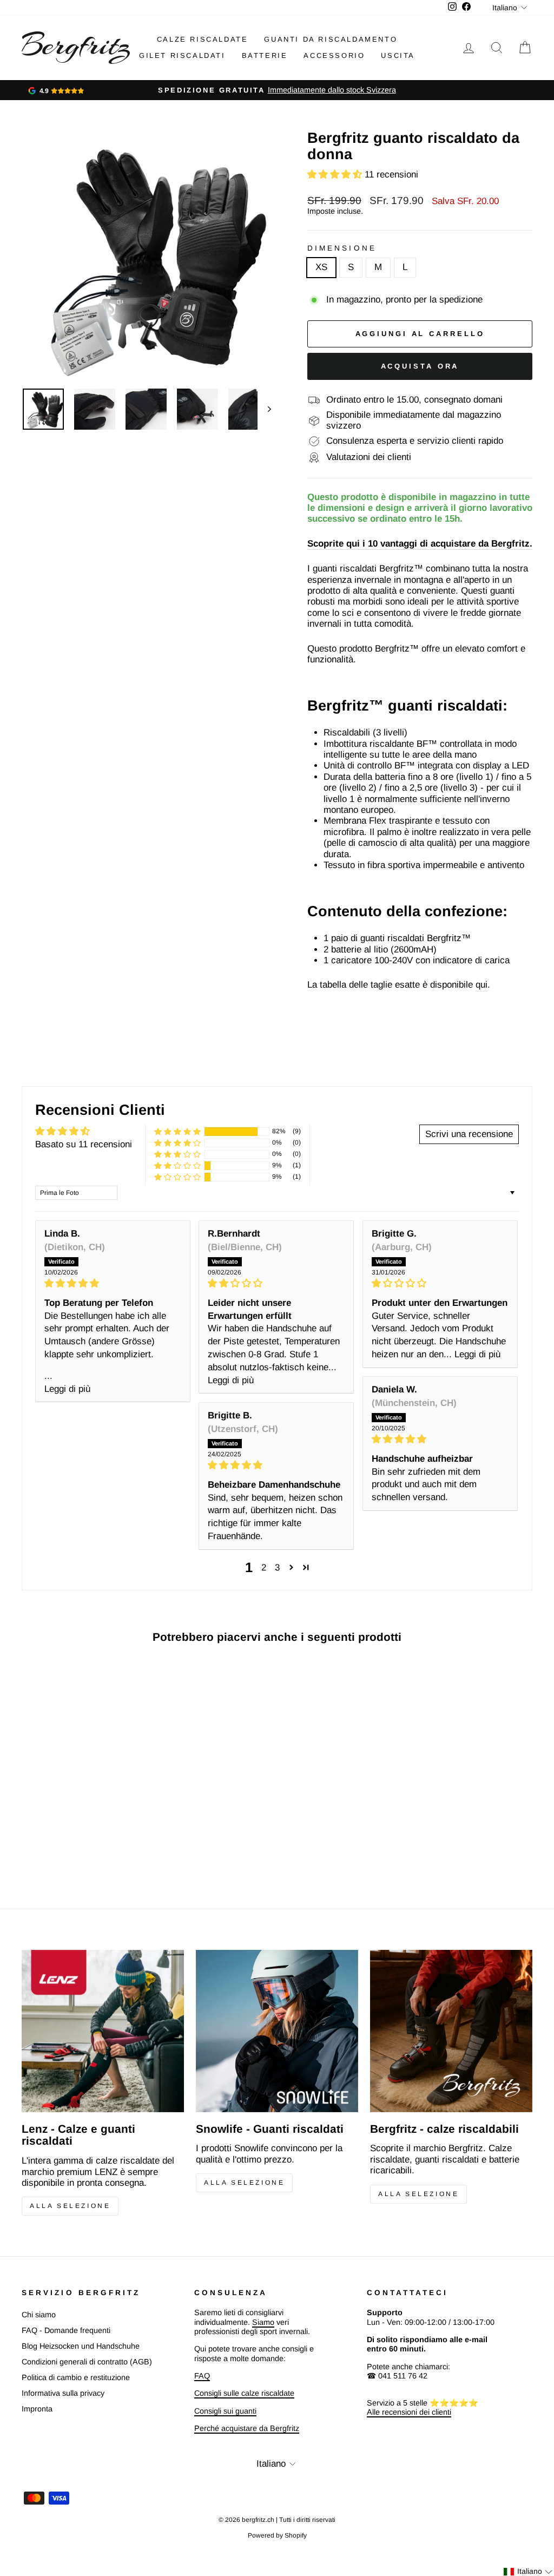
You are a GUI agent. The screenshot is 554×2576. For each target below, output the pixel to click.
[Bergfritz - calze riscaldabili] (451, 2031)
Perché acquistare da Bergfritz (247, 2428)
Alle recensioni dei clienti (409, 2412)
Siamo (263, 2322)
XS (321, 267)
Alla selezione (70, 2206)
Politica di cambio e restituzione (76, 2377)
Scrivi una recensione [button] (469, 1134)
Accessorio (334, 55)
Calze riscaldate (203, 39)
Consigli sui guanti (225, 2411)
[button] (336, 175)
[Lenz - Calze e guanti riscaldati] (103, 2031)
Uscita (398, 55)
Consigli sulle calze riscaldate (244, 2393)
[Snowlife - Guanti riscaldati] (277, 2031)
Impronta (37, 2409)
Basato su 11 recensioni (84, 1144)
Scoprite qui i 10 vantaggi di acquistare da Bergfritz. (420, 544)
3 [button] (277, 1568)
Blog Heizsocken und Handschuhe (81, 2346)
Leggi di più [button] (67, 1389)
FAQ (202, 2376)
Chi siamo (39, 2315)
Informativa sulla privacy (63, 2393)
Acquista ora (420, 366)
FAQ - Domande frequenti (66, 2330)
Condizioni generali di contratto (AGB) (87, 2362)
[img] (113, 1283)
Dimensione (342, 248)
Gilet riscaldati (182, 55)
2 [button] (264, 1568)
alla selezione (418, 2194)
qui (482, 985)
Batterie (265, 55)
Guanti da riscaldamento (331, 39)
